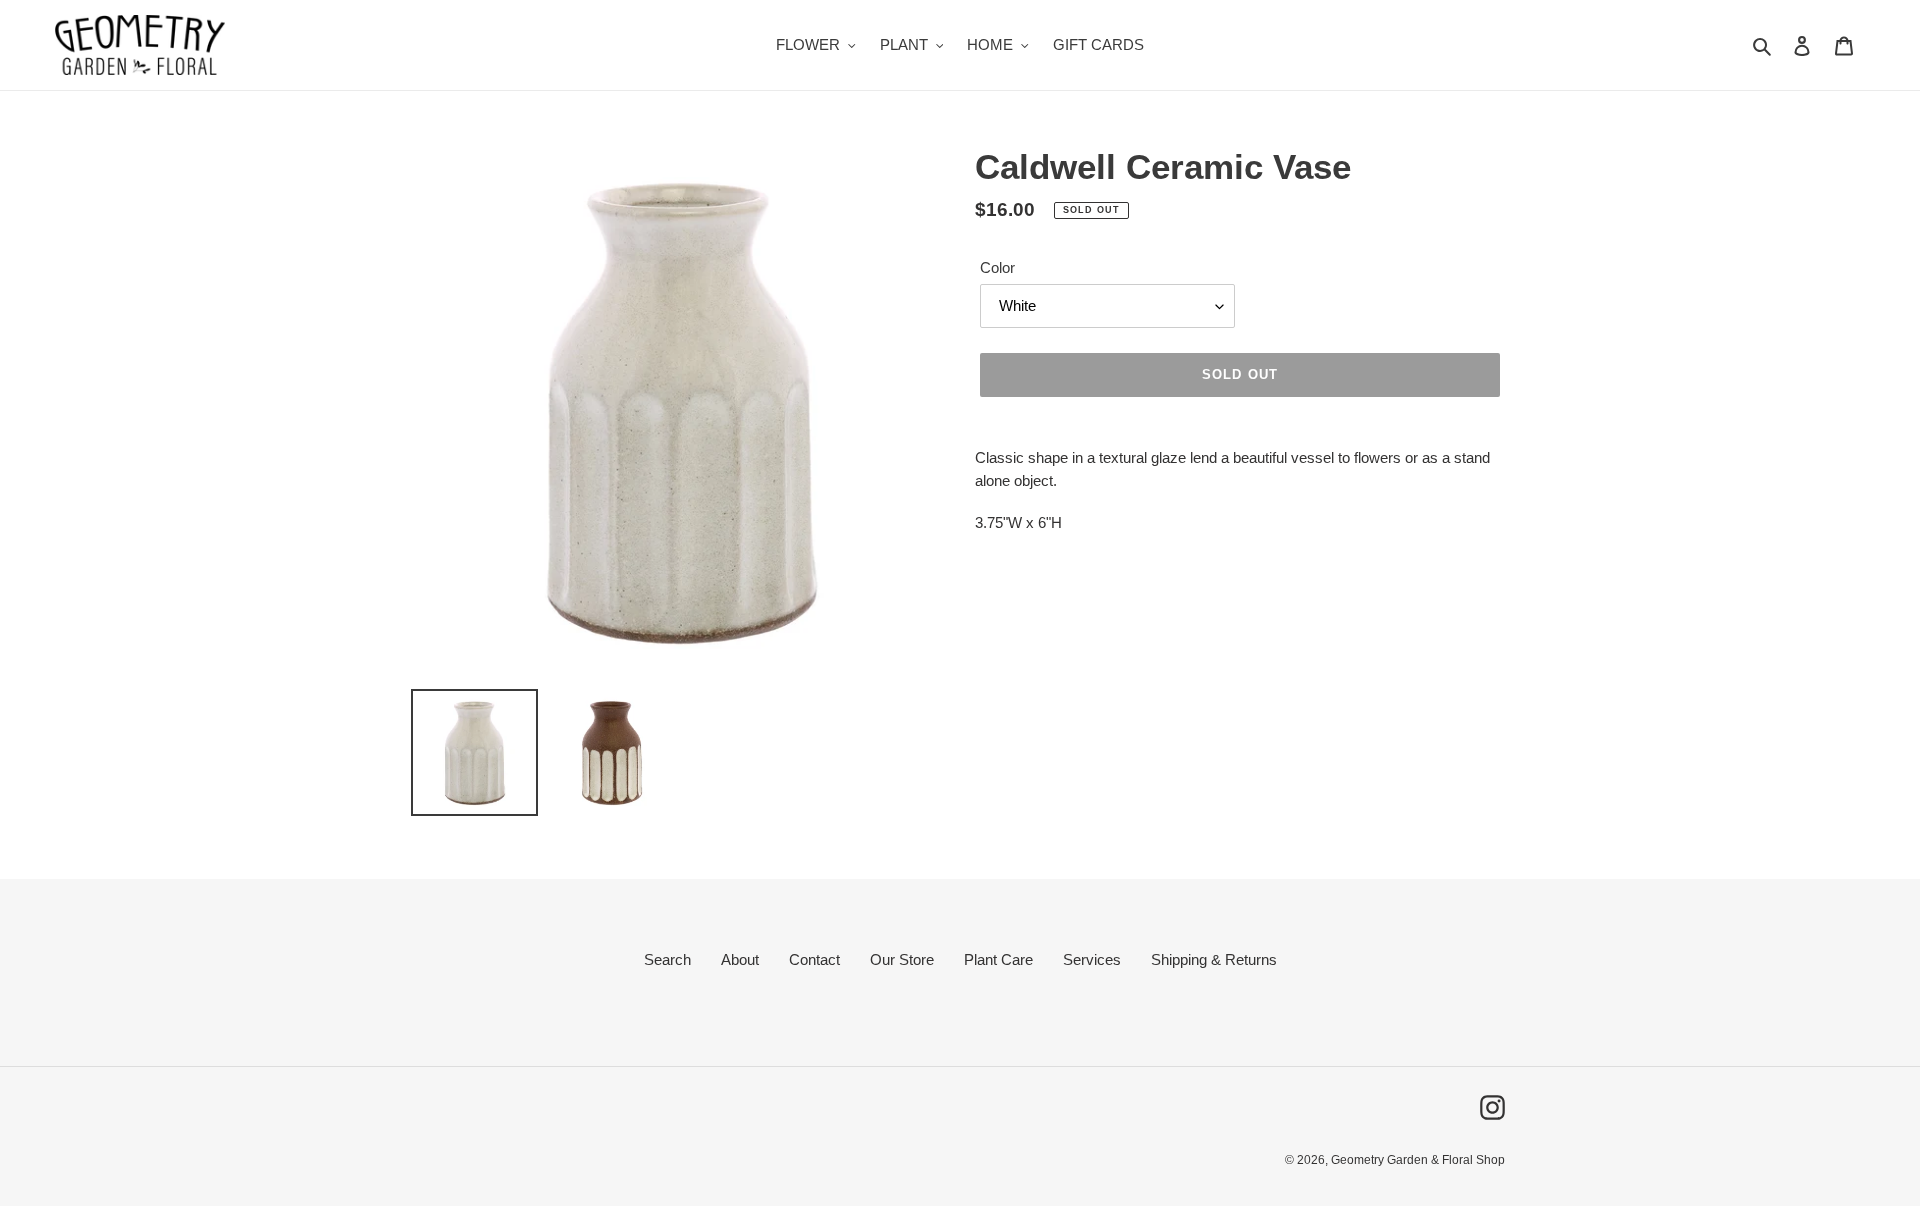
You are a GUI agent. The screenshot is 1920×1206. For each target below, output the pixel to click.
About (740, 959)
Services (1092, 959)
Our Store (902, 959)
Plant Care (998, 959)
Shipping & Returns (1214, 959)
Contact (814, 959)
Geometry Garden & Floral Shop (1418, 1160)
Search (667, 959)
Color (997, 267)
